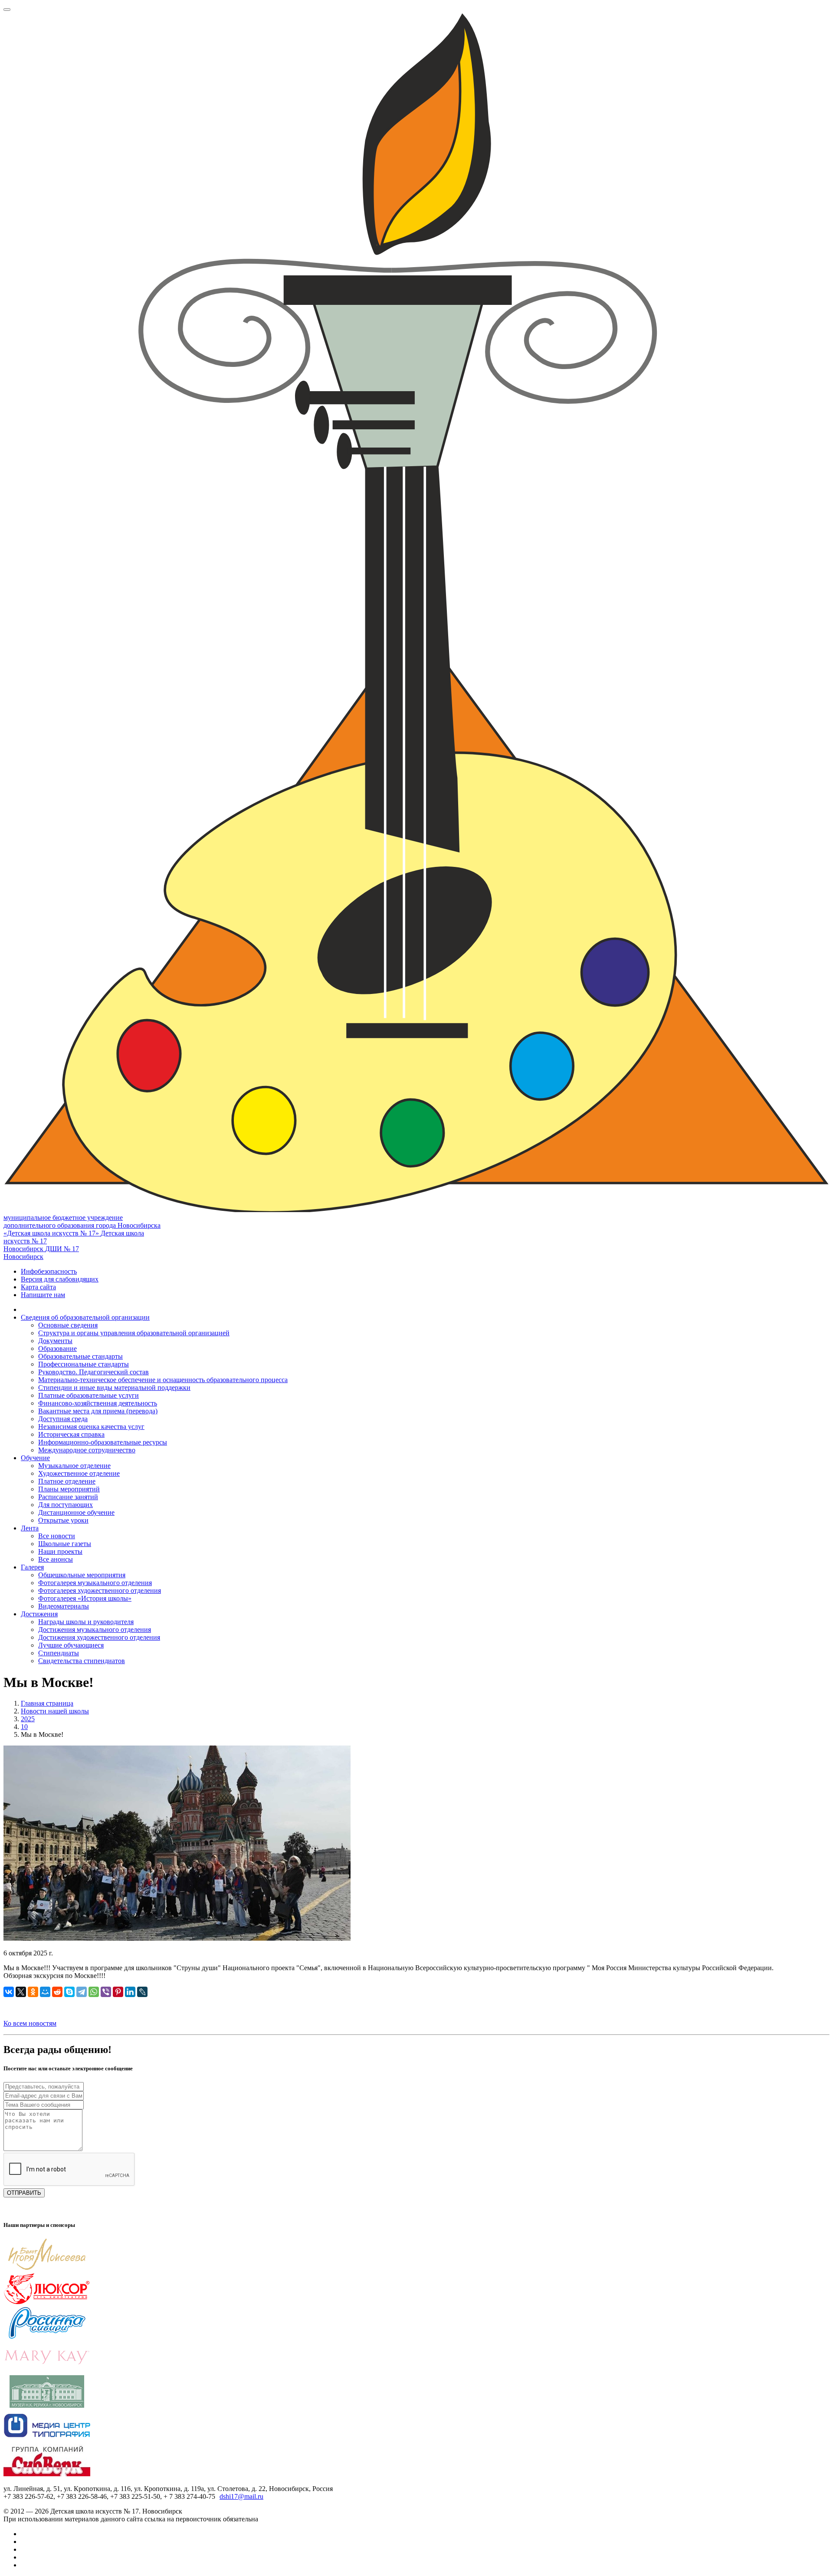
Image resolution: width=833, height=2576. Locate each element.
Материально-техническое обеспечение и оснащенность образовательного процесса (163, 1380)
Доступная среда (63, 1419)
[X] (21, 1992)
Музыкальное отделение (74, 1466)
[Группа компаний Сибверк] (47, 2474)
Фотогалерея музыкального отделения (95, 1583)
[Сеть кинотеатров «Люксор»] (47, 2303)
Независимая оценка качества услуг (91, 1427)
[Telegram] (82, 1992)
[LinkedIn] (130, 1992)
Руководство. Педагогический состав (93, 1372)
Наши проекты (60, 1551)
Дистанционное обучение (76, 1512)
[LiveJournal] (142, 1992)
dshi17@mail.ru (241, 2496)
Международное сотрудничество (87, 1450)
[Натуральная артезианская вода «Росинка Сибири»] (47, 2337)
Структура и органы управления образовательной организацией (134, 1333)
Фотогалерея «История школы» (85, 1598)
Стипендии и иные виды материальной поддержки (114, 1388)
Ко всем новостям (30, 2023)
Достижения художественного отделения (99, 1637)
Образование (57, 1348)
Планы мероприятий (69, 1489)
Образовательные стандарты (80, 1356)
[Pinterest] (118, 1992)
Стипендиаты (59, 1653)
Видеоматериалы (64, 1606)
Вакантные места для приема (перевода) (98, 1411)
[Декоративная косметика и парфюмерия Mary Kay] (47, 2371)
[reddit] (57, 1992)
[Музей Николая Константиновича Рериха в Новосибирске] (47, 2405)
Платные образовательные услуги (89, 1395)
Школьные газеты (65, 1544)
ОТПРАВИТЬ (24, 2193)
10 (24, 1727)
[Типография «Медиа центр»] (47, 2440)
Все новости (57, 1536)
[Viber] (106, 1992)
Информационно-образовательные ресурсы (103, 1442)
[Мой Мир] (45, 1992)
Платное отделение (67, 1481)
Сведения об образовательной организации (85, 1317)
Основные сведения (68, 1325)
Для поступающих (66, 1505)
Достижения (39, 1614)
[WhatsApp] (94, 1992)
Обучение (35, 1458)
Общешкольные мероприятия (82, 1575)
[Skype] (69, 1992)
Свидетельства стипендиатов (82, 1661)
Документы (55, 1341)
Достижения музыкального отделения (95, 1630)
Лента (30, 1528)
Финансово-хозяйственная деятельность (98, 1403)
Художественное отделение (79, 1473)
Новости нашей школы (55, 1711)
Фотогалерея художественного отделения (100, 1590)
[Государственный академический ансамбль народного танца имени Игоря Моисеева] (47, 2268)
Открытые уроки (63, 1520)
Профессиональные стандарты (84, 1364)
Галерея (32, 1567)
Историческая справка (71, 1434)
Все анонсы (56, 1559)
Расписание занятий (68, 1497)
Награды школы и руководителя (86, 1622)
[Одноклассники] (33, 1992)
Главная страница (47, 1703)
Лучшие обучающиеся (71, 1645)
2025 (28, 1719)
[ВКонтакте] (9, 1992)
